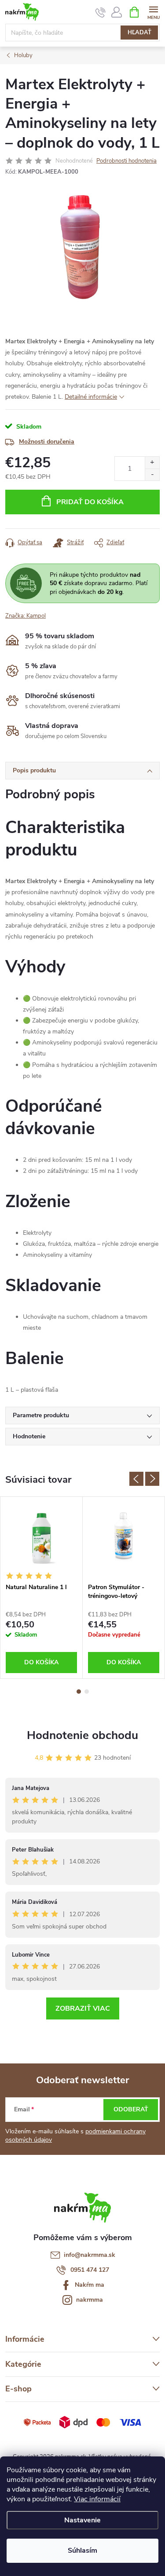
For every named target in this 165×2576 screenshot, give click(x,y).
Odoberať (131, 2109)
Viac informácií (97, 2499)
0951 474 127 (90, 2270)
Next (152, 1479)
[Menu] (153, 12)
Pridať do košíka (90, 502)
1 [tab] (79, 1692)
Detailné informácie (91, 397)
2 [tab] (87, 1692)
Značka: (26, 616)
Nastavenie (82, 2520)
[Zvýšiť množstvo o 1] (152, 463)
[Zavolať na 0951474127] (101, 12)
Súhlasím (82, 2551)
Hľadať (139, 33)
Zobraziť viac (83, 2008)
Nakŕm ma (90, 2285)
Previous (136, 1479)
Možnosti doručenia (47, 442)
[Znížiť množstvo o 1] (152, 475)
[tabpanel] (42, 1587)
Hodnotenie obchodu (82, 1735)
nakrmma (90, 2300)
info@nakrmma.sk (90, 2255)
